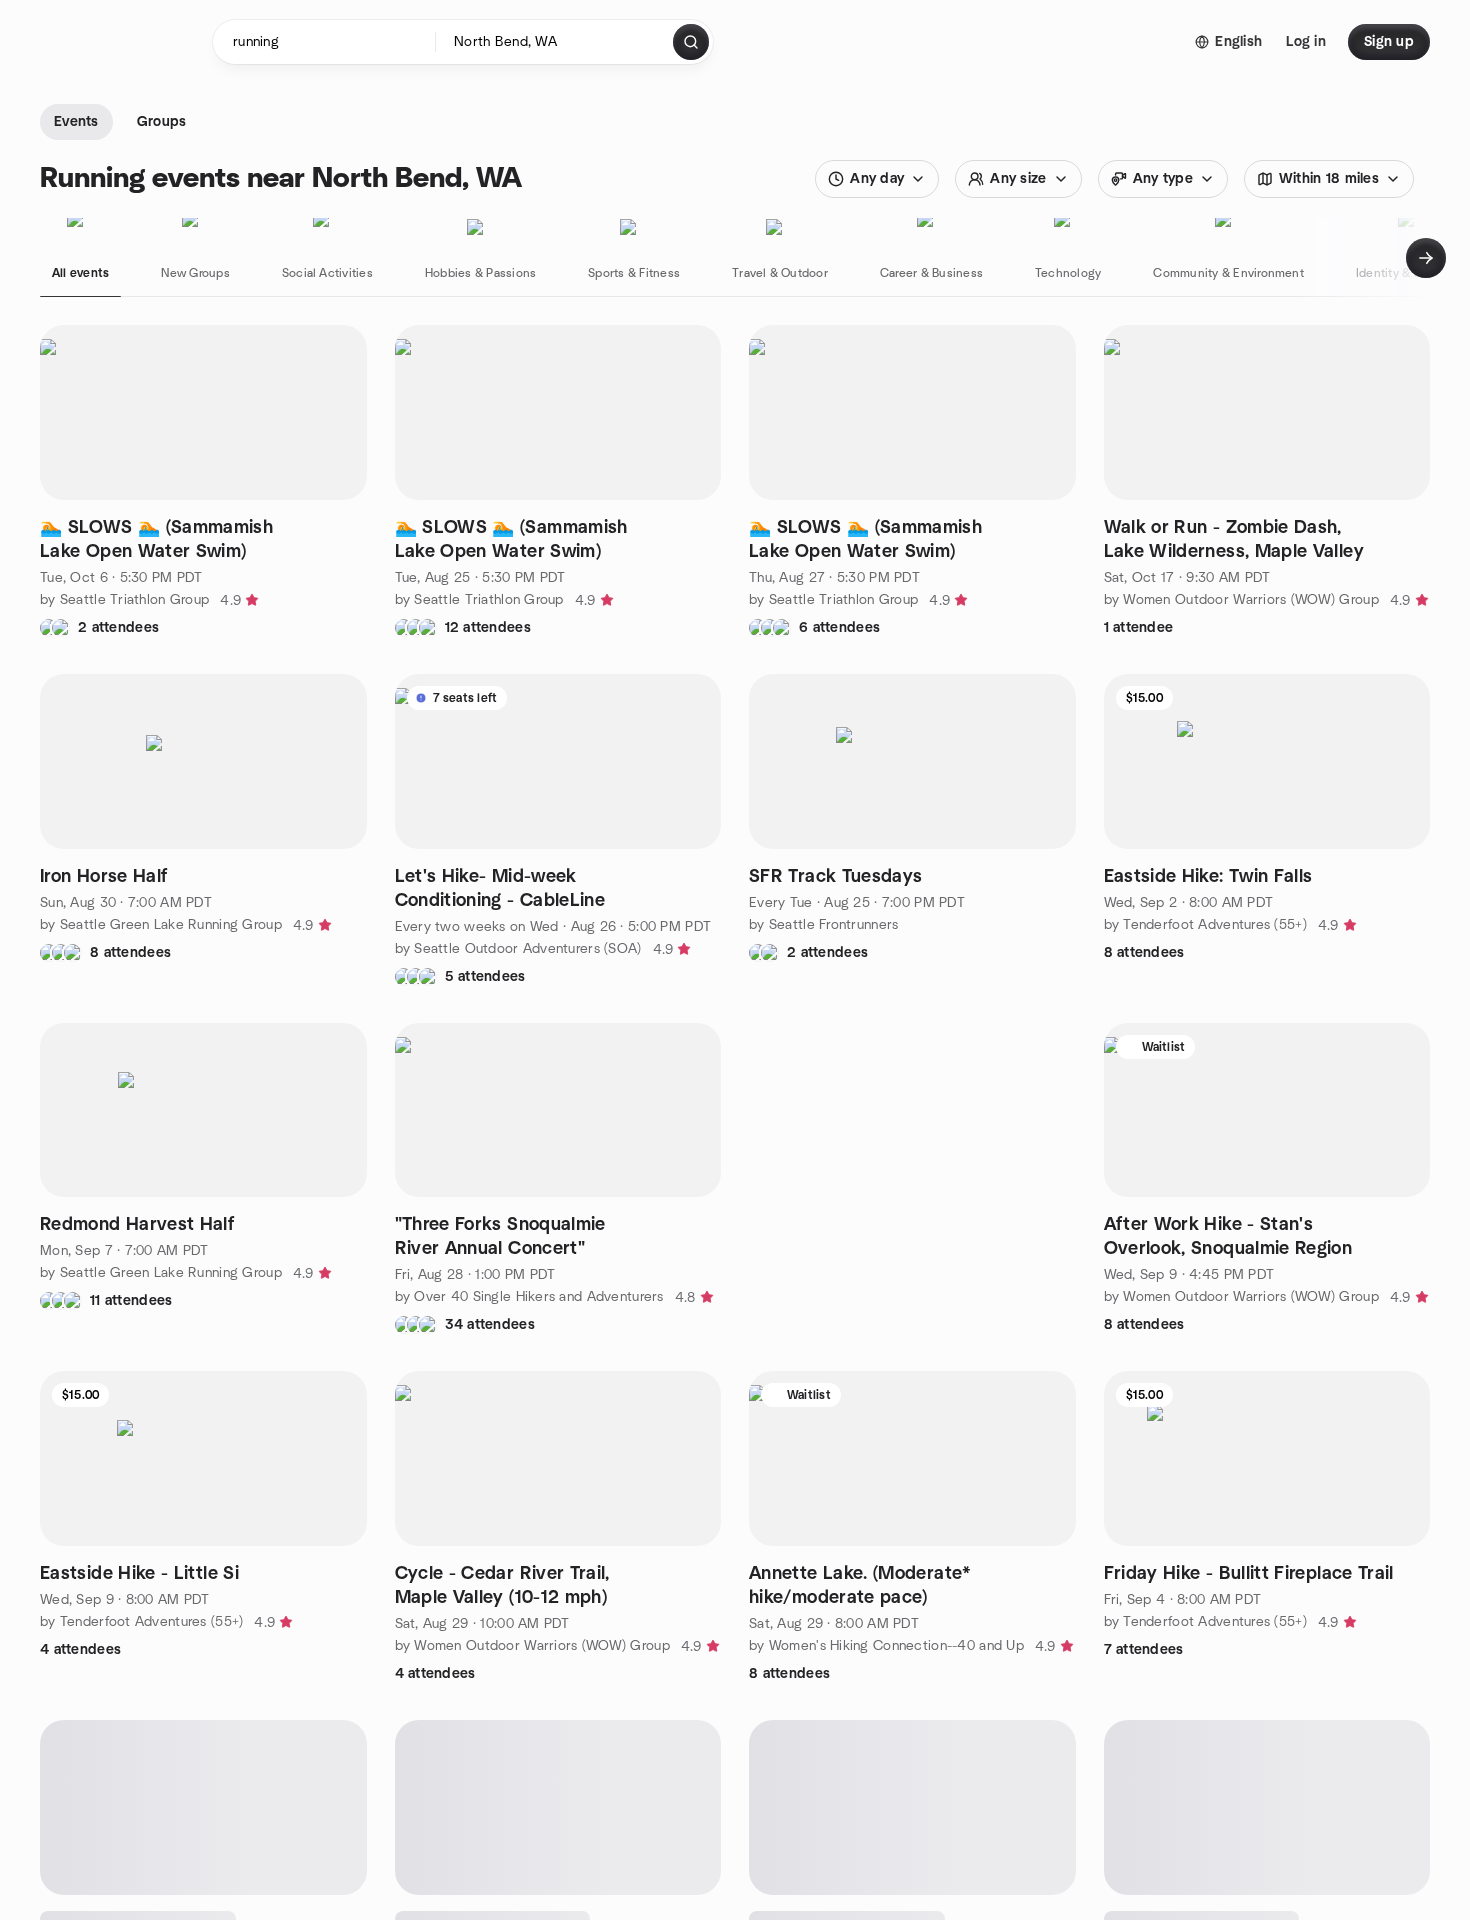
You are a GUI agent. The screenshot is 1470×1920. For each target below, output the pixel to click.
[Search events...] (691, 42)
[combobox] (555, 42)
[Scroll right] (1426, 258)
